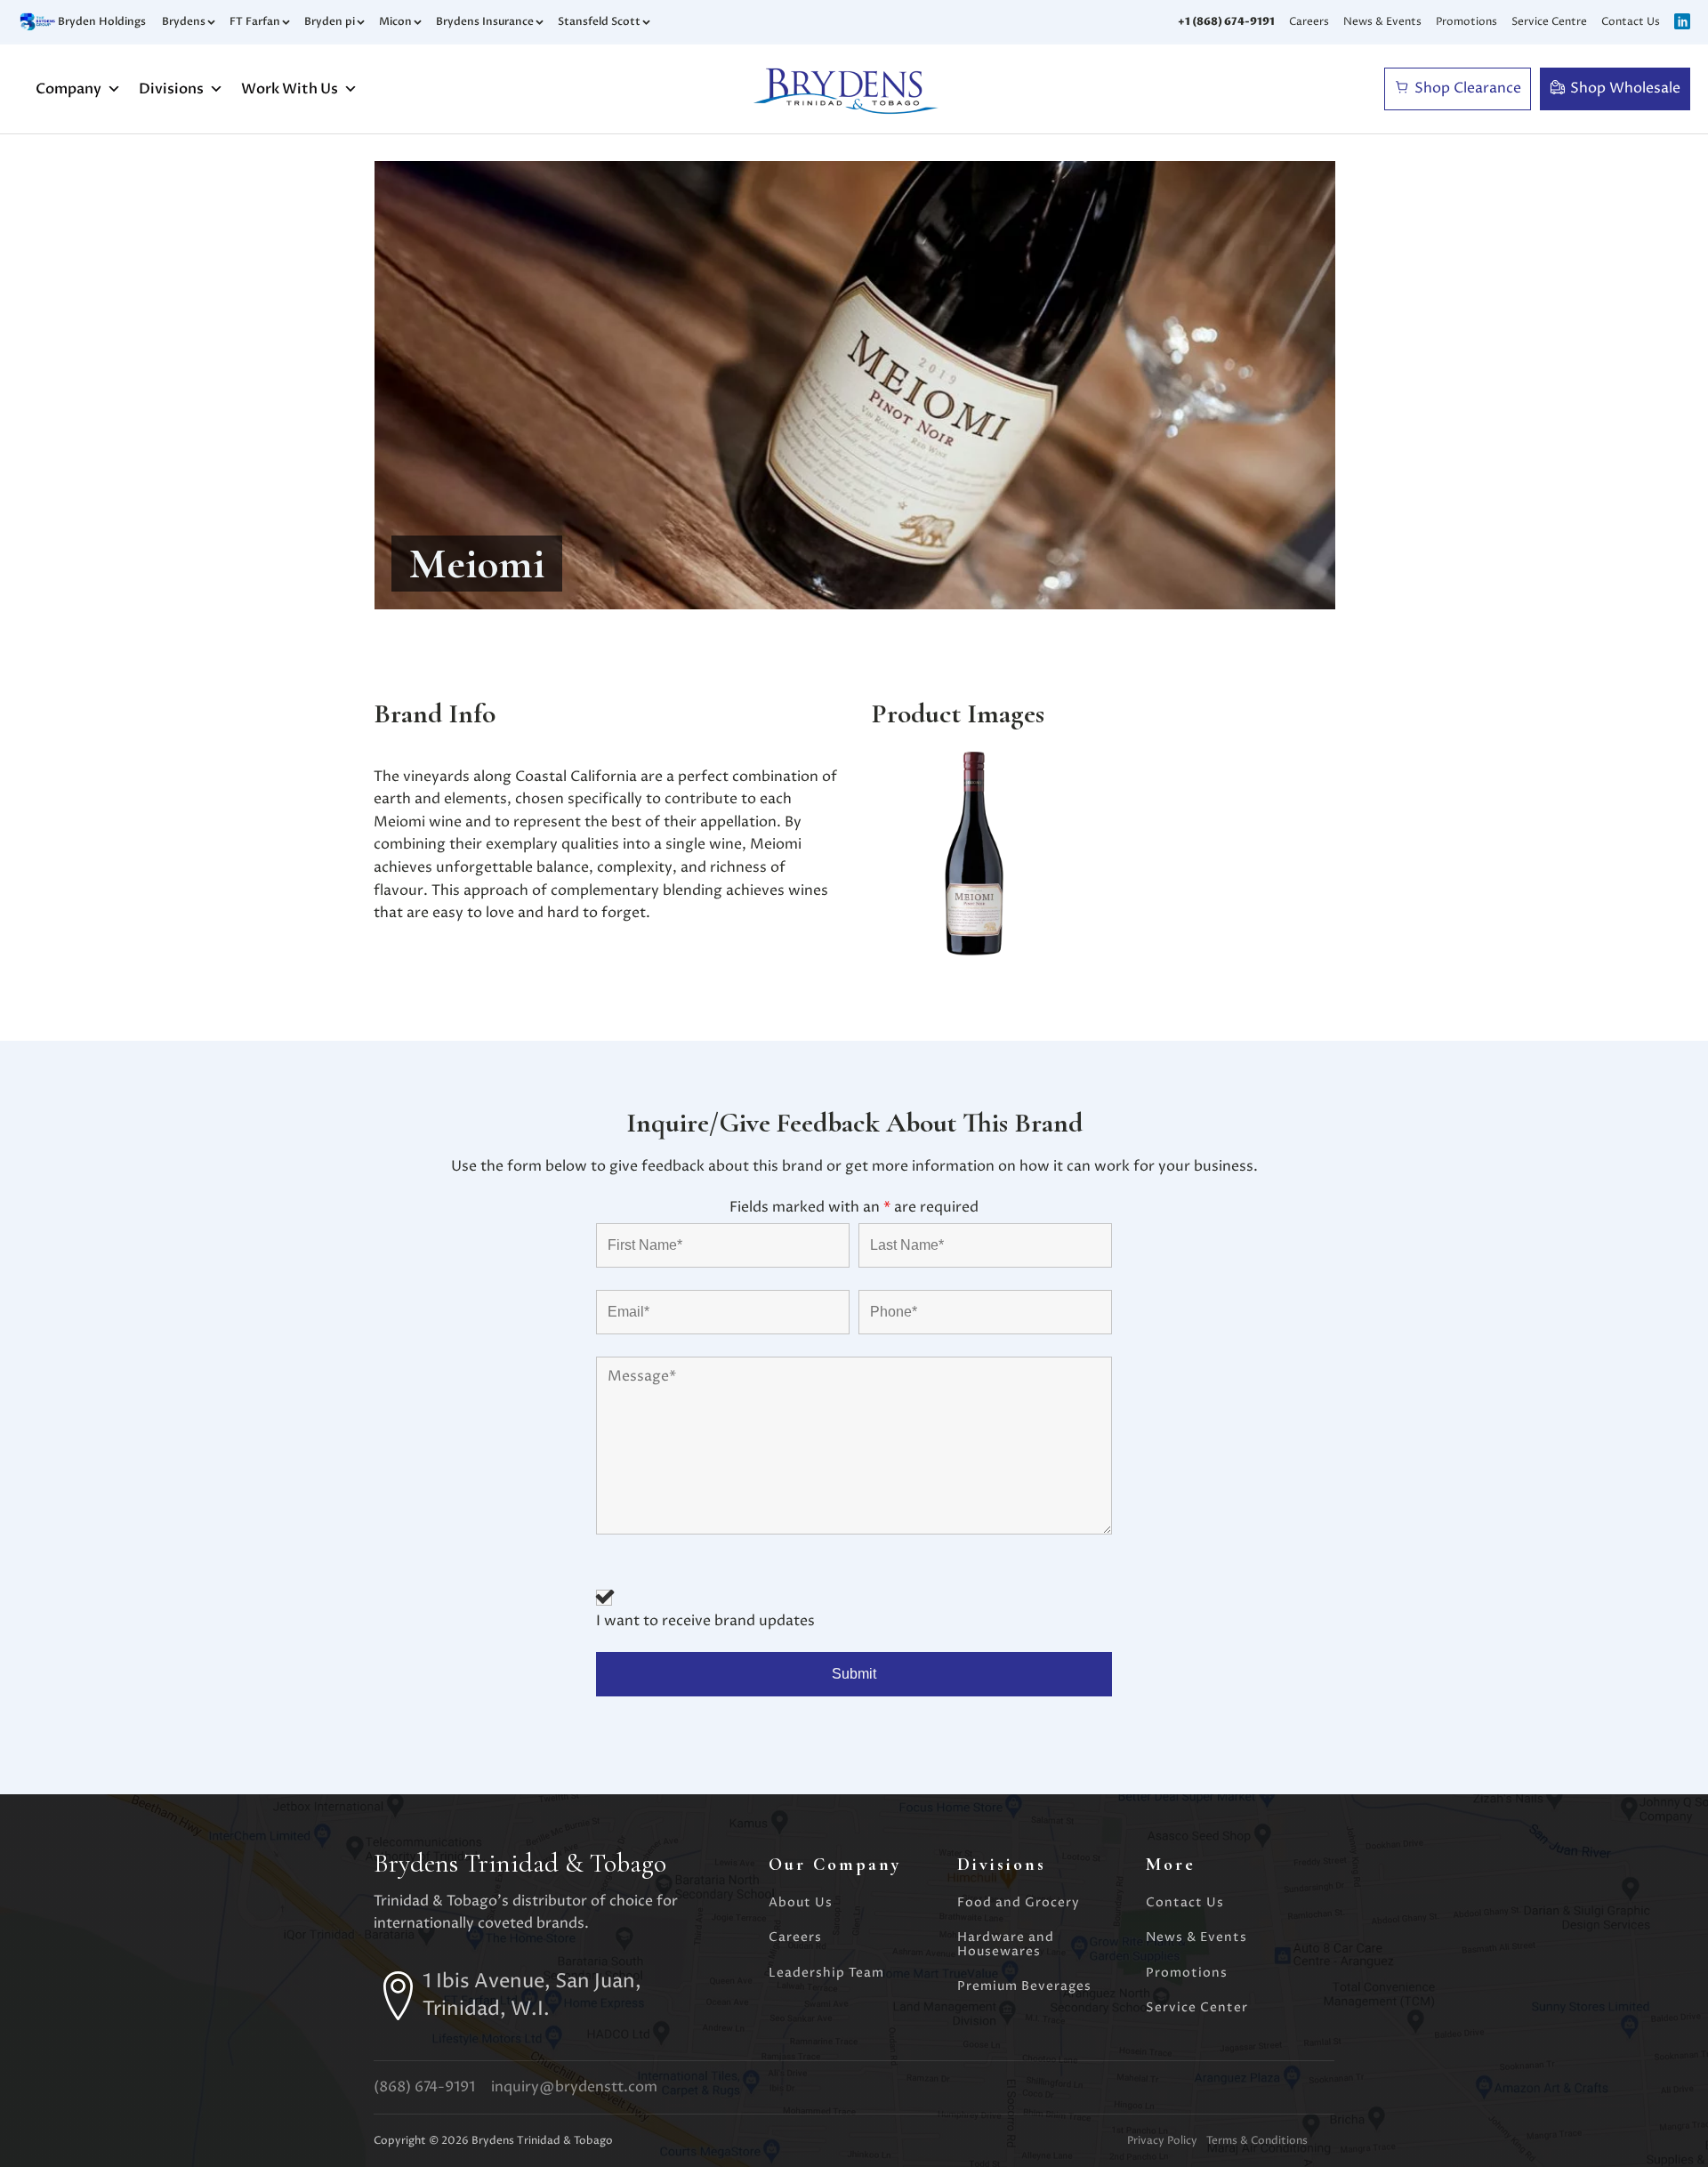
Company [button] (68, 89)
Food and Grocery (1019, 1902)
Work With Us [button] (290, 89)
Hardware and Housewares (1006, 1944)
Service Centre (1549, 22)
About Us (801, 1902)
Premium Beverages (1024, 1986)
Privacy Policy (1162, 2141)
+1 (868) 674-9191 (1226, 22)
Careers (1309, 22)
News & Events (1382, 22)
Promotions (1466, 22)
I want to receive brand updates (705, 1621)
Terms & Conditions (1257, 2141)
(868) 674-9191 (424, 2087)
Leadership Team (826, 1973)
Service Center (1197, 2007)
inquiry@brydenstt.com (574, 2087)
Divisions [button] (171, 89)
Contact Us (1631, 22)
